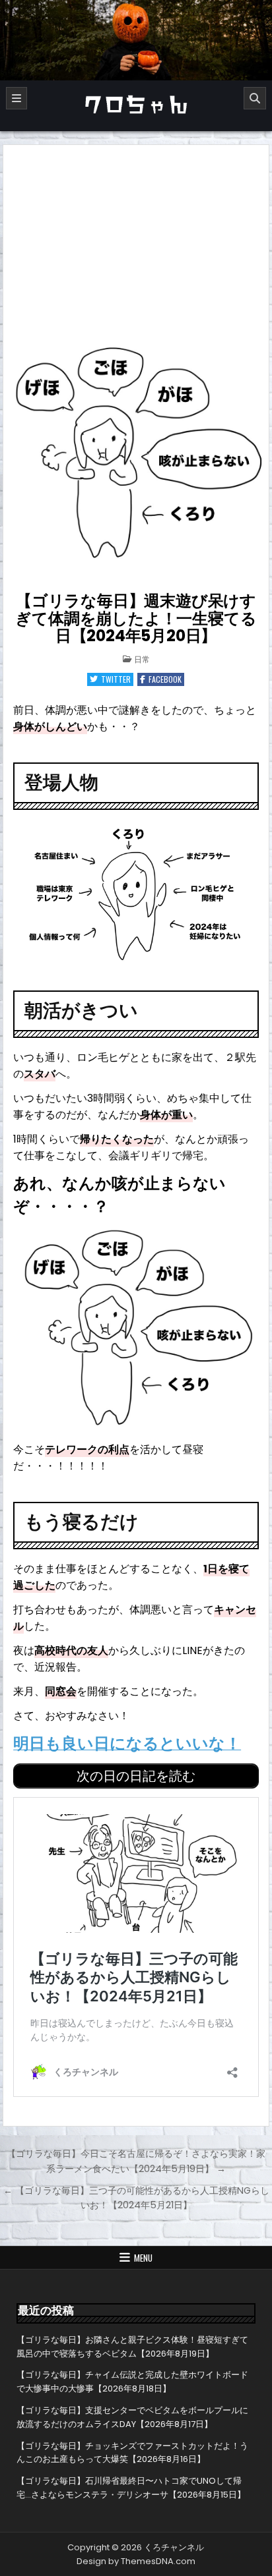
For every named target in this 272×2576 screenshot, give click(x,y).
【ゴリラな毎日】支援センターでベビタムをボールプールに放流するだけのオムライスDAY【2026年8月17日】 (132, 2417)
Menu (143, 2258)
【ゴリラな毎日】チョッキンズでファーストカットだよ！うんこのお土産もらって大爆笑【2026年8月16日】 (132, 2453)
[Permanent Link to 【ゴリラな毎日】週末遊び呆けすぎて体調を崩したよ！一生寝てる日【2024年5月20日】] (136, 455)
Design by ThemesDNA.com (136, 2561)
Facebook (165, 679)
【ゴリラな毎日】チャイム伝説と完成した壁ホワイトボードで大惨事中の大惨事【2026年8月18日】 (132, 2382)
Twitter (116, 679)
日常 (142, 659)
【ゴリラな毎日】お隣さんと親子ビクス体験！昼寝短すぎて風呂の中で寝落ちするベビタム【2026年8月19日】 (132, 2347)
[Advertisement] (136, 244)
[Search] (255, 98)
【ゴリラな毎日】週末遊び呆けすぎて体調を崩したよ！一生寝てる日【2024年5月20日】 (136, 618)
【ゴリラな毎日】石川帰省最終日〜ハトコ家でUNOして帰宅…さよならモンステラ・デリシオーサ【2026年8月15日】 (131, 2488)
